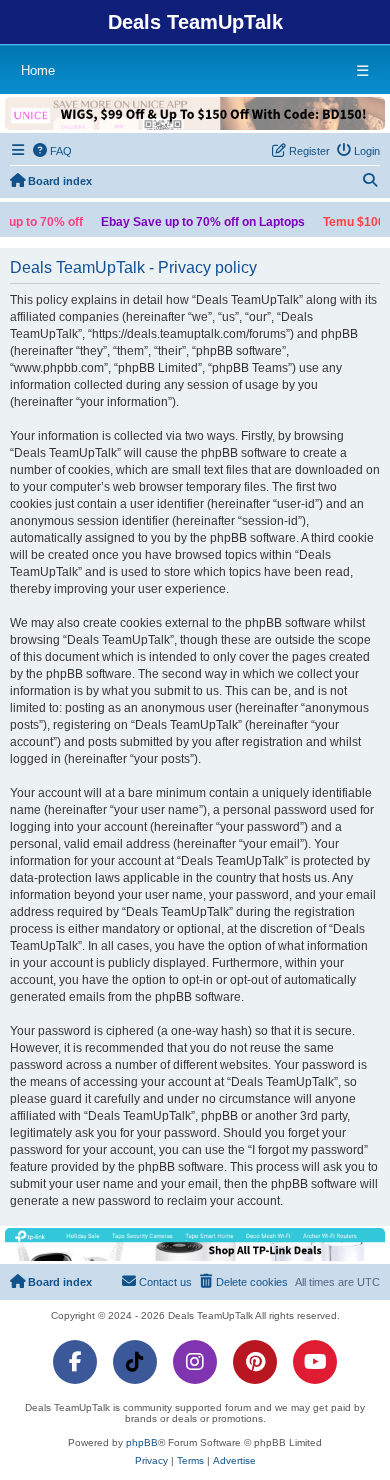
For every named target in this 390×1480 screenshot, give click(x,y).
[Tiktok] (135, 1362)
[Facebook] (75, 1362)
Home (38, 70)
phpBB (142, 1442)
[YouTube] (315, 1362)
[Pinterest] (255, 1362)
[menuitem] (53, 151)
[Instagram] (195, 1362)
